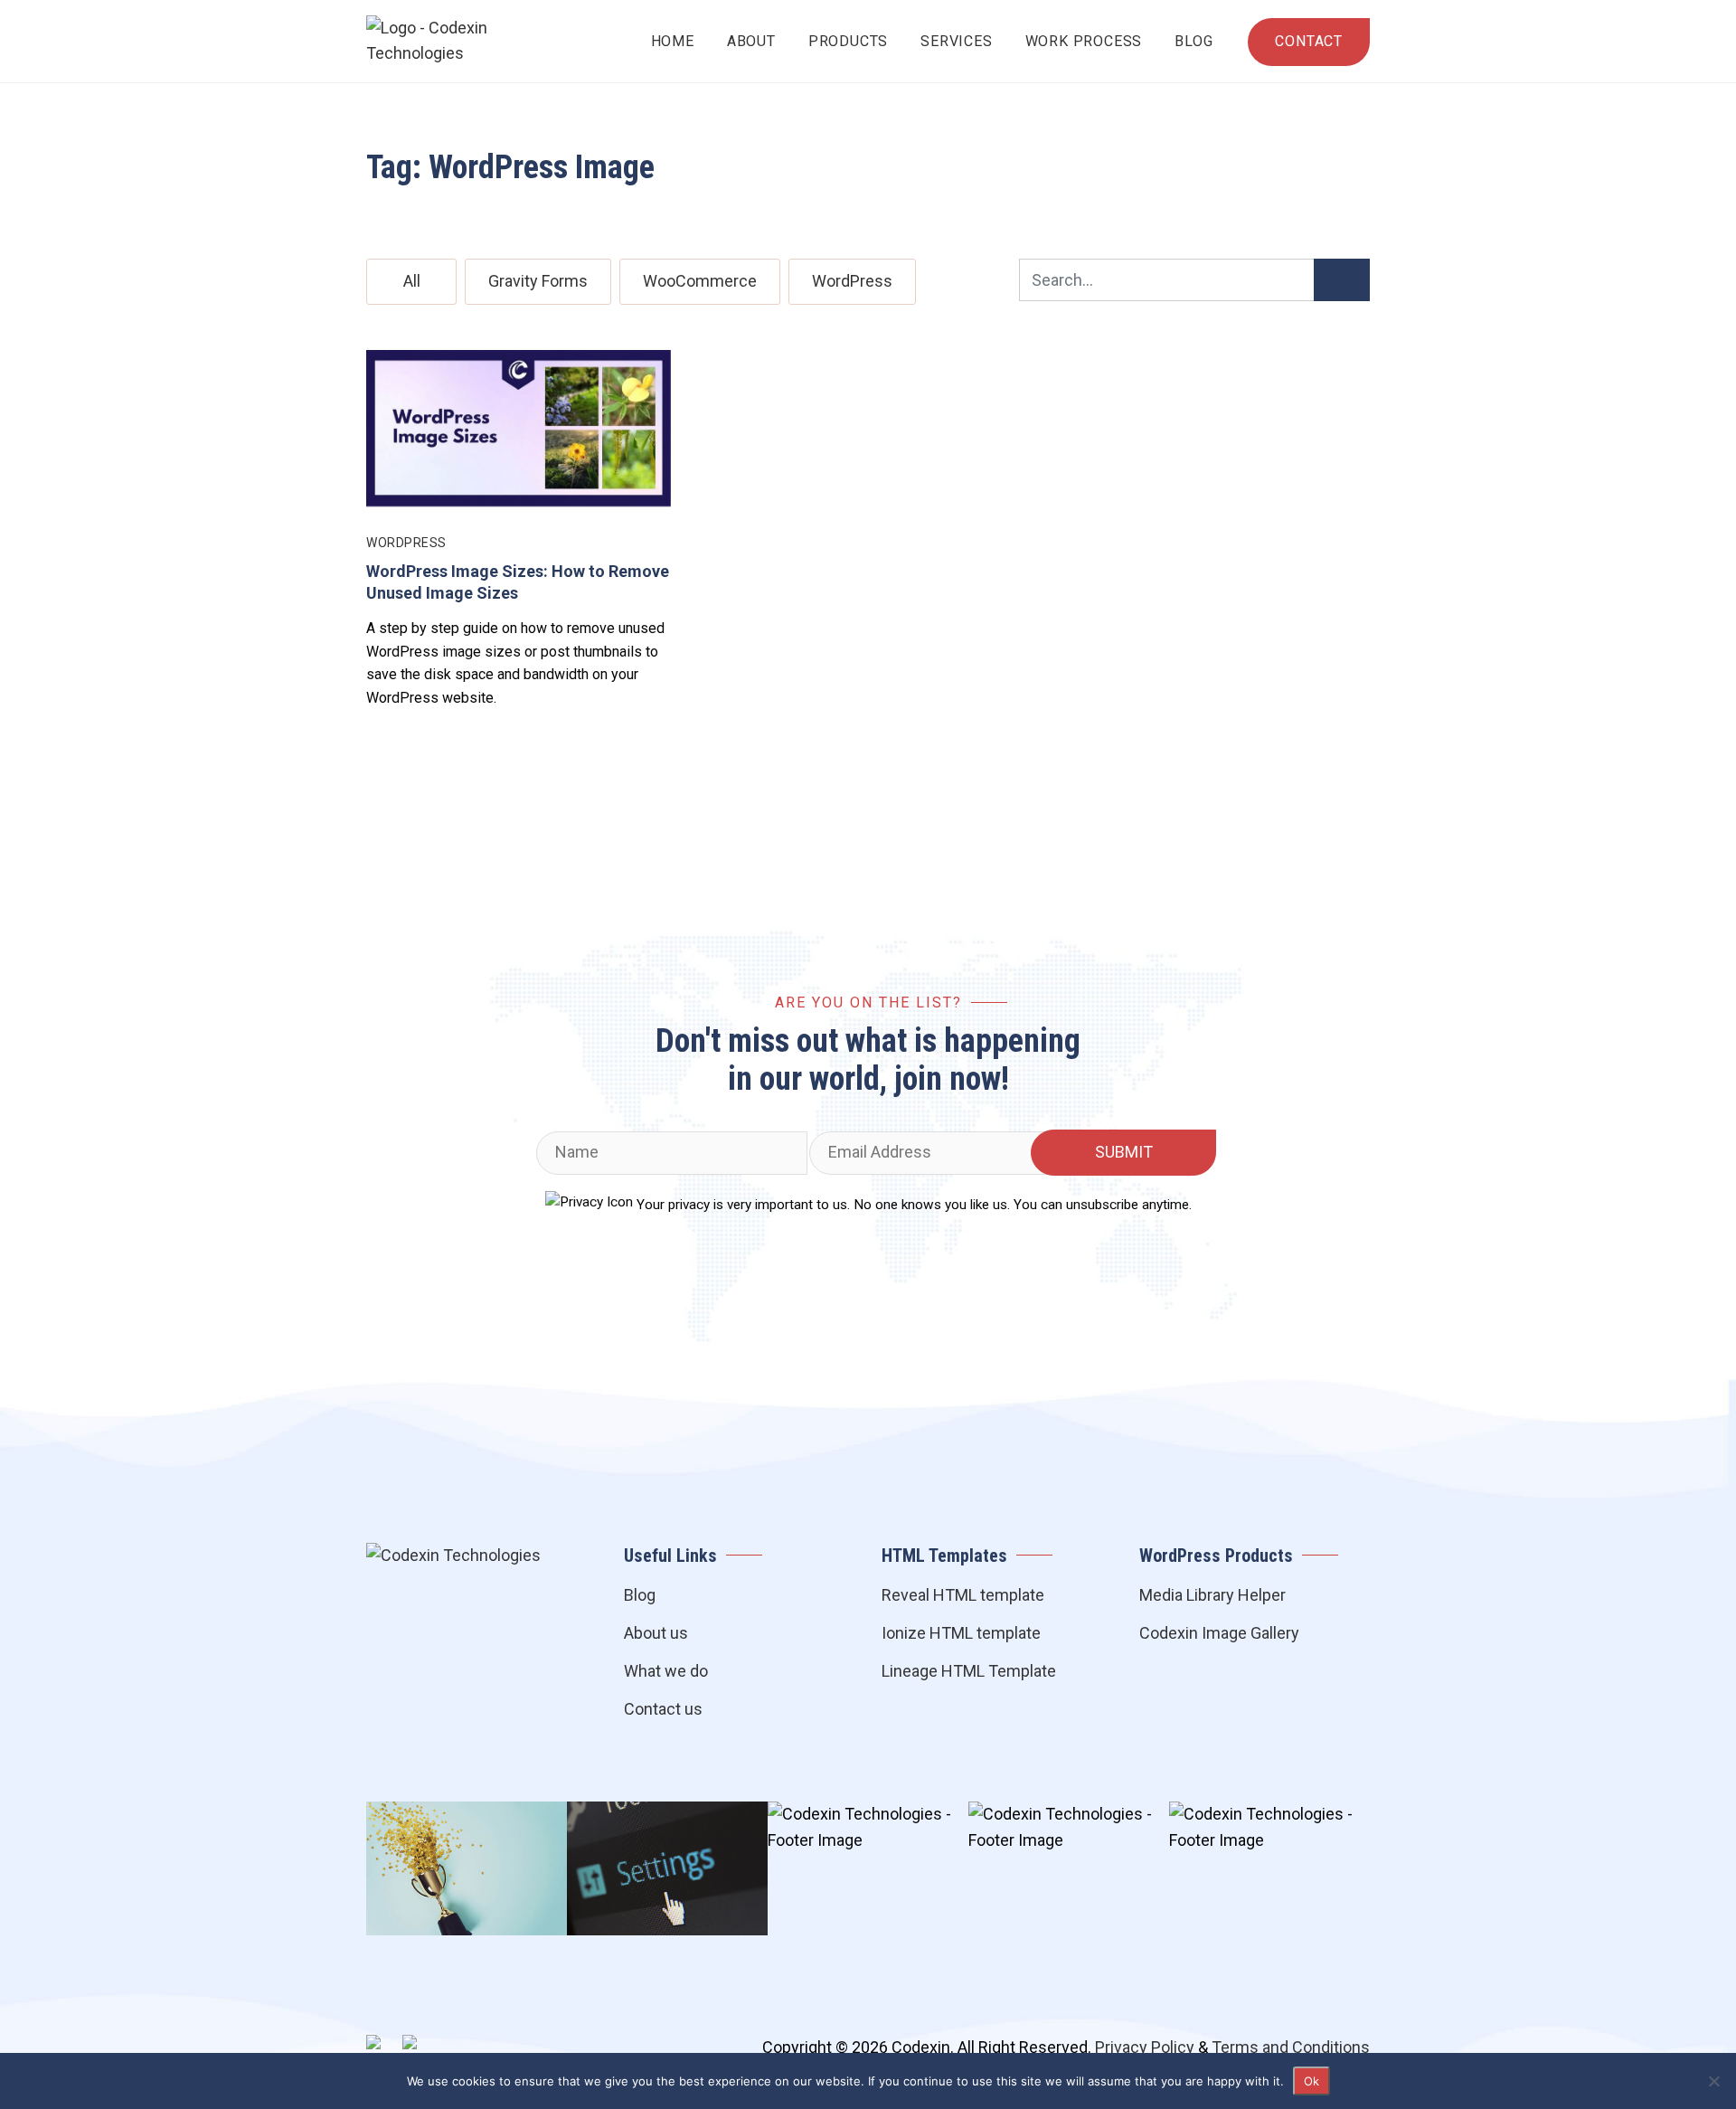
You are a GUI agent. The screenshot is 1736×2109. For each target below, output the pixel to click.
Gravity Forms (538, 281)
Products (848, 41)
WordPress (852, 281)
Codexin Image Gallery (1219, 1633)
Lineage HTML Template (969, 1671)
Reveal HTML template (963, 1595)
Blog (1193, 41)
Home (673, 41)
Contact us (663, 1709)
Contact (1309, 41)
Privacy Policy (1145, 2047)
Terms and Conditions (1291, 2047)
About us (656, 1633)
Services (956, 41)
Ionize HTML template (961, 1633)
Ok (1311, 2081)
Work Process (1084, 41)
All (412, 281)
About (751, 41)
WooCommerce (700, 281)
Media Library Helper (1212, 1595)
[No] (1713, 2081)
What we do (666, 1671)
